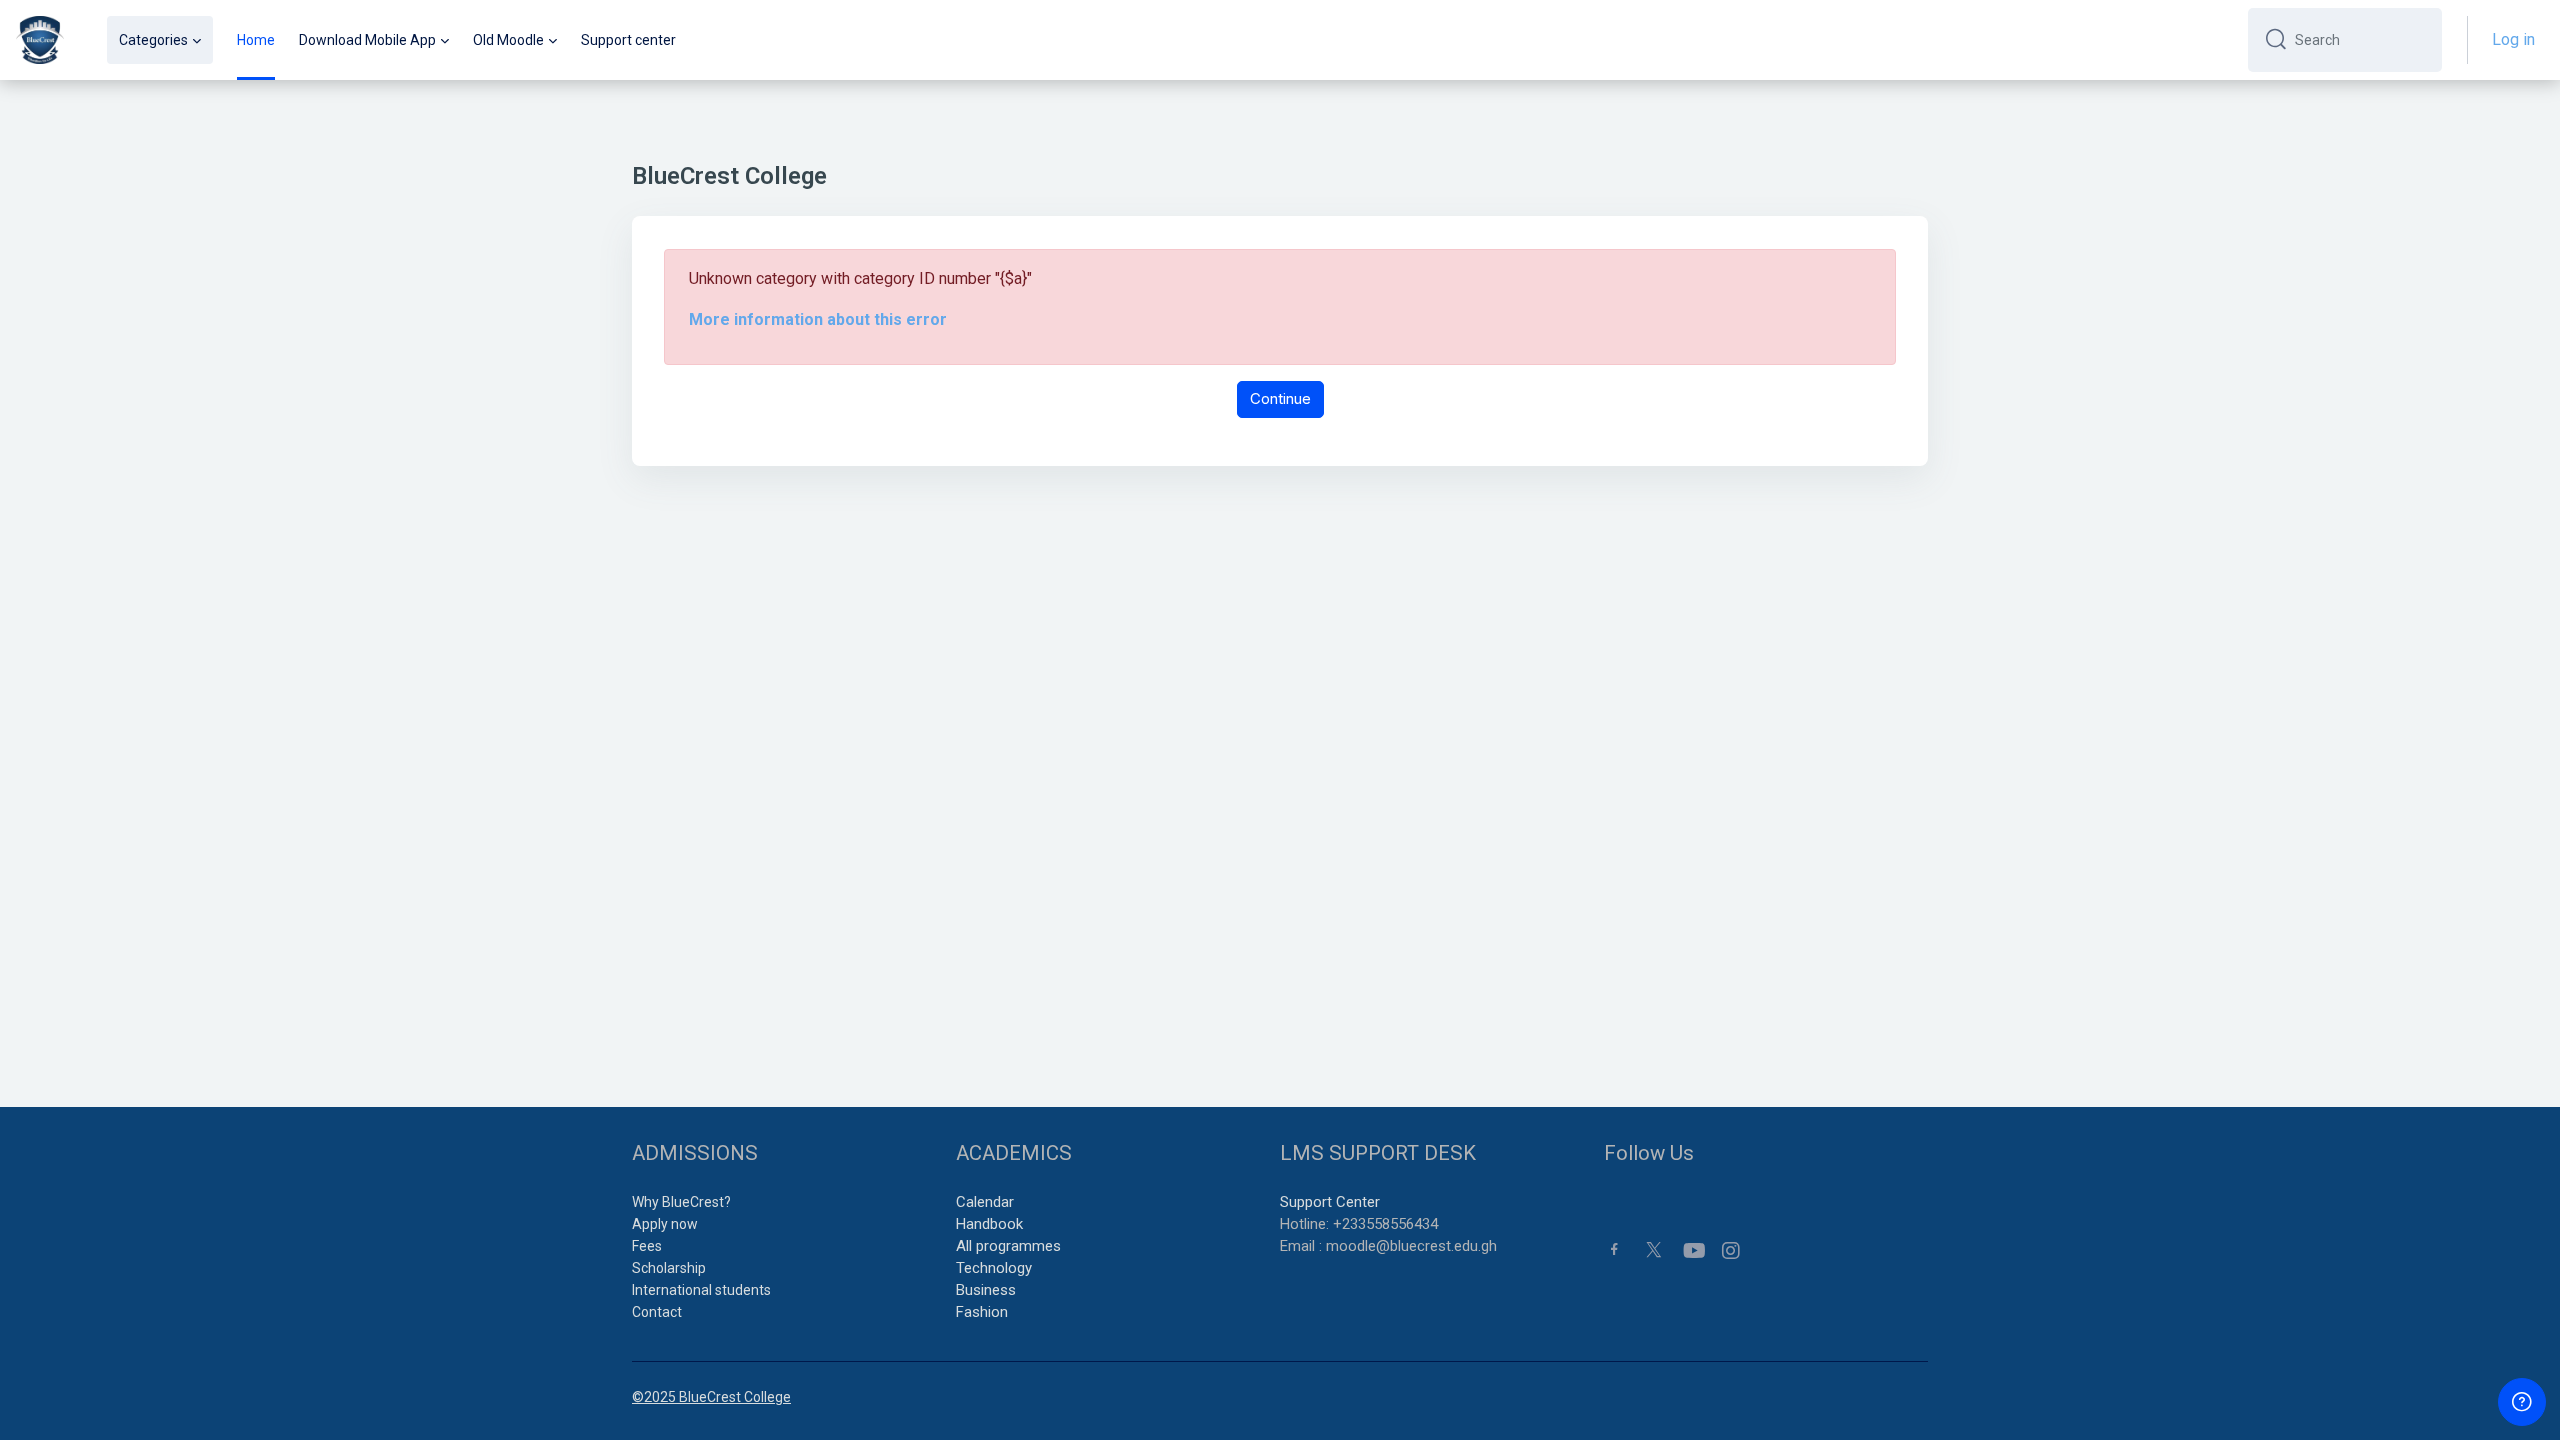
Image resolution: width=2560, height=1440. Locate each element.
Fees (647, 1246)
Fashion (982, 1312)
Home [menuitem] (256, 40)
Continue (1280, 398)
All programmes (1008, 1246)
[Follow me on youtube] (1693, 1251)
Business (986, 1290)
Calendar (985, 1202)
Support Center (1330, 1202)
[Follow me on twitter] (1654, 1249)
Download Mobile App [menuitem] (367, 40)
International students (701, 1290)
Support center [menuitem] (628, 40)
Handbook (989, 1224)
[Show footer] (2522, 1402)
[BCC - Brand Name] (40, 40)
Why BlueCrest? (681, 1202)
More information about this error (818, 319)
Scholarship (669, 1268)
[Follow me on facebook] (1614, 1249)
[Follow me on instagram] (1732, 1251)
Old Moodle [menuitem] (508, 40)
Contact (657, 1312)
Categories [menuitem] (153, 40)
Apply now (665, 1224)
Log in (2513, 39)
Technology (994, 1268)
